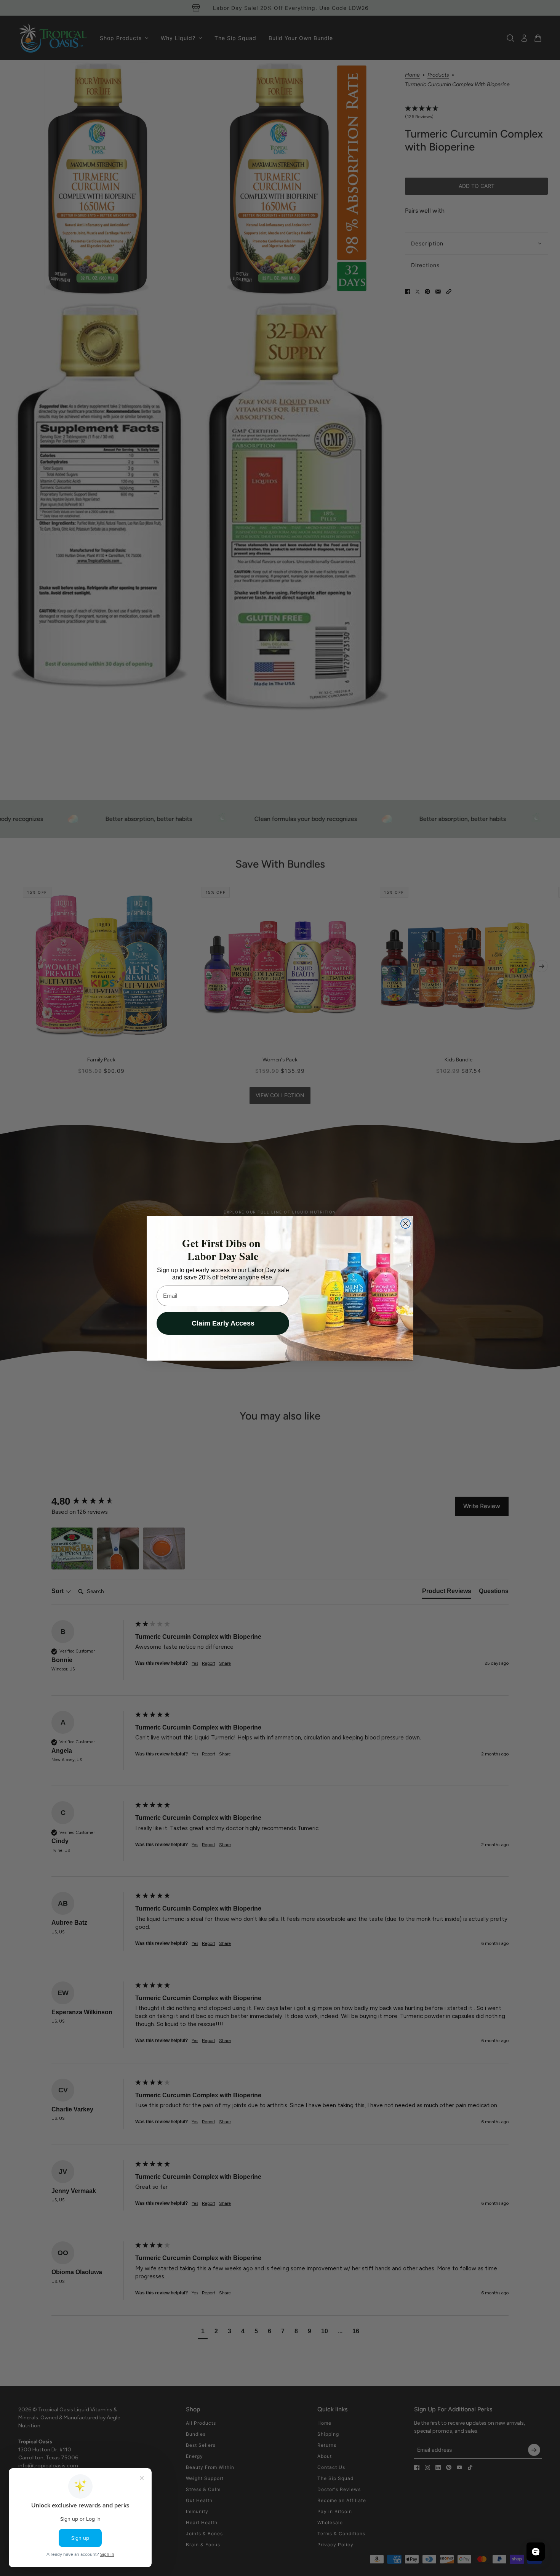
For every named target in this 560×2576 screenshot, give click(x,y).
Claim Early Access (223, 1323)
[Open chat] (536, 2552)
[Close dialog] (406, 1224)
